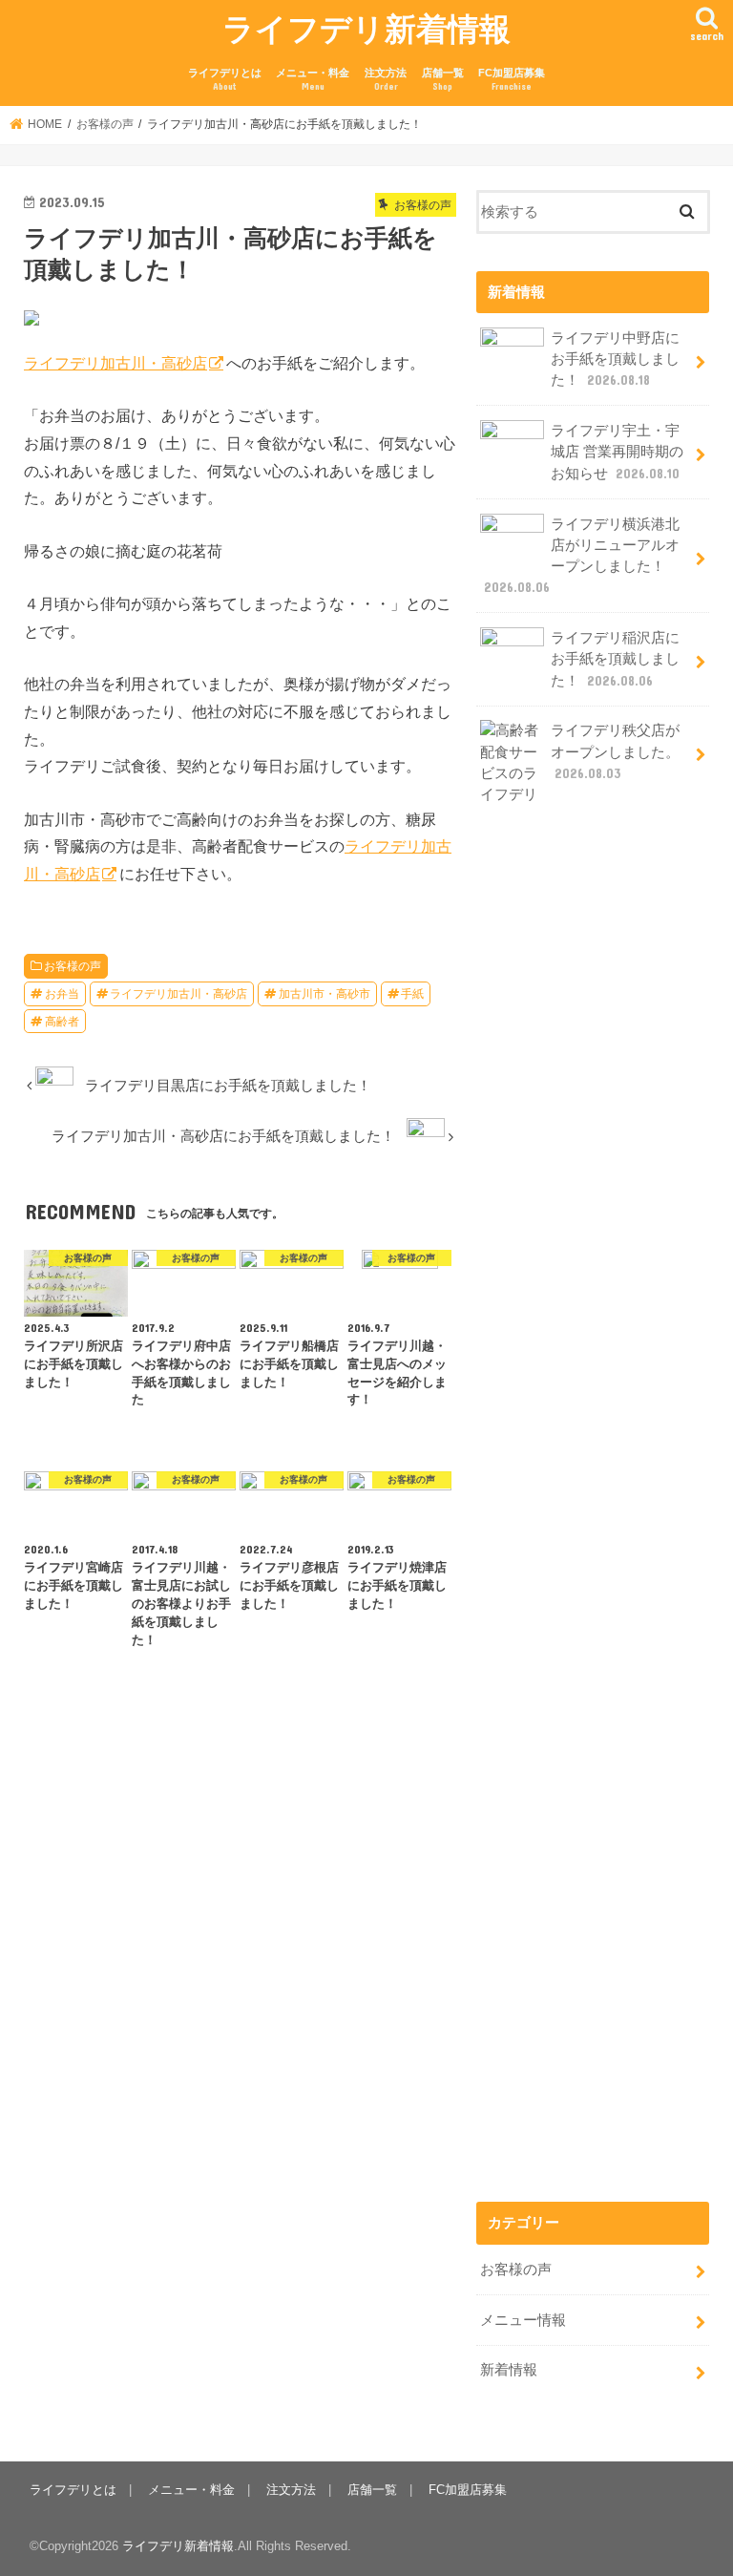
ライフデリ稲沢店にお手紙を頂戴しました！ (615, 659)
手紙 (412, 994)
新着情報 (509, 2370)
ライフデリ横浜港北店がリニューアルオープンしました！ (582, 556)
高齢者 (62, 1022)
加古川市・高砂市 (325, 994)
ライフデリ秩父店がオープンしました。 (615, 751)
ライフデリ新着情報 (366, 28)
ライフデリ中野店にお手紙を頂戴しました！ (615, 359)
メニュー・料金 (313, 80)
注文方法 (386, 80)
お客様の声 (73, 966)
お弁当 (62, 994)
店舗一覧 (443, 80)
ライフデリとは (225, 80)
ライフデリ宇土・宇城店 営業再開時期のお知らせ (617, 452)
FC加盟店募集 (512, 80)
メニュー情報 (523, 2320)
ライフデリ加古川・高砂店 (115, 363)
